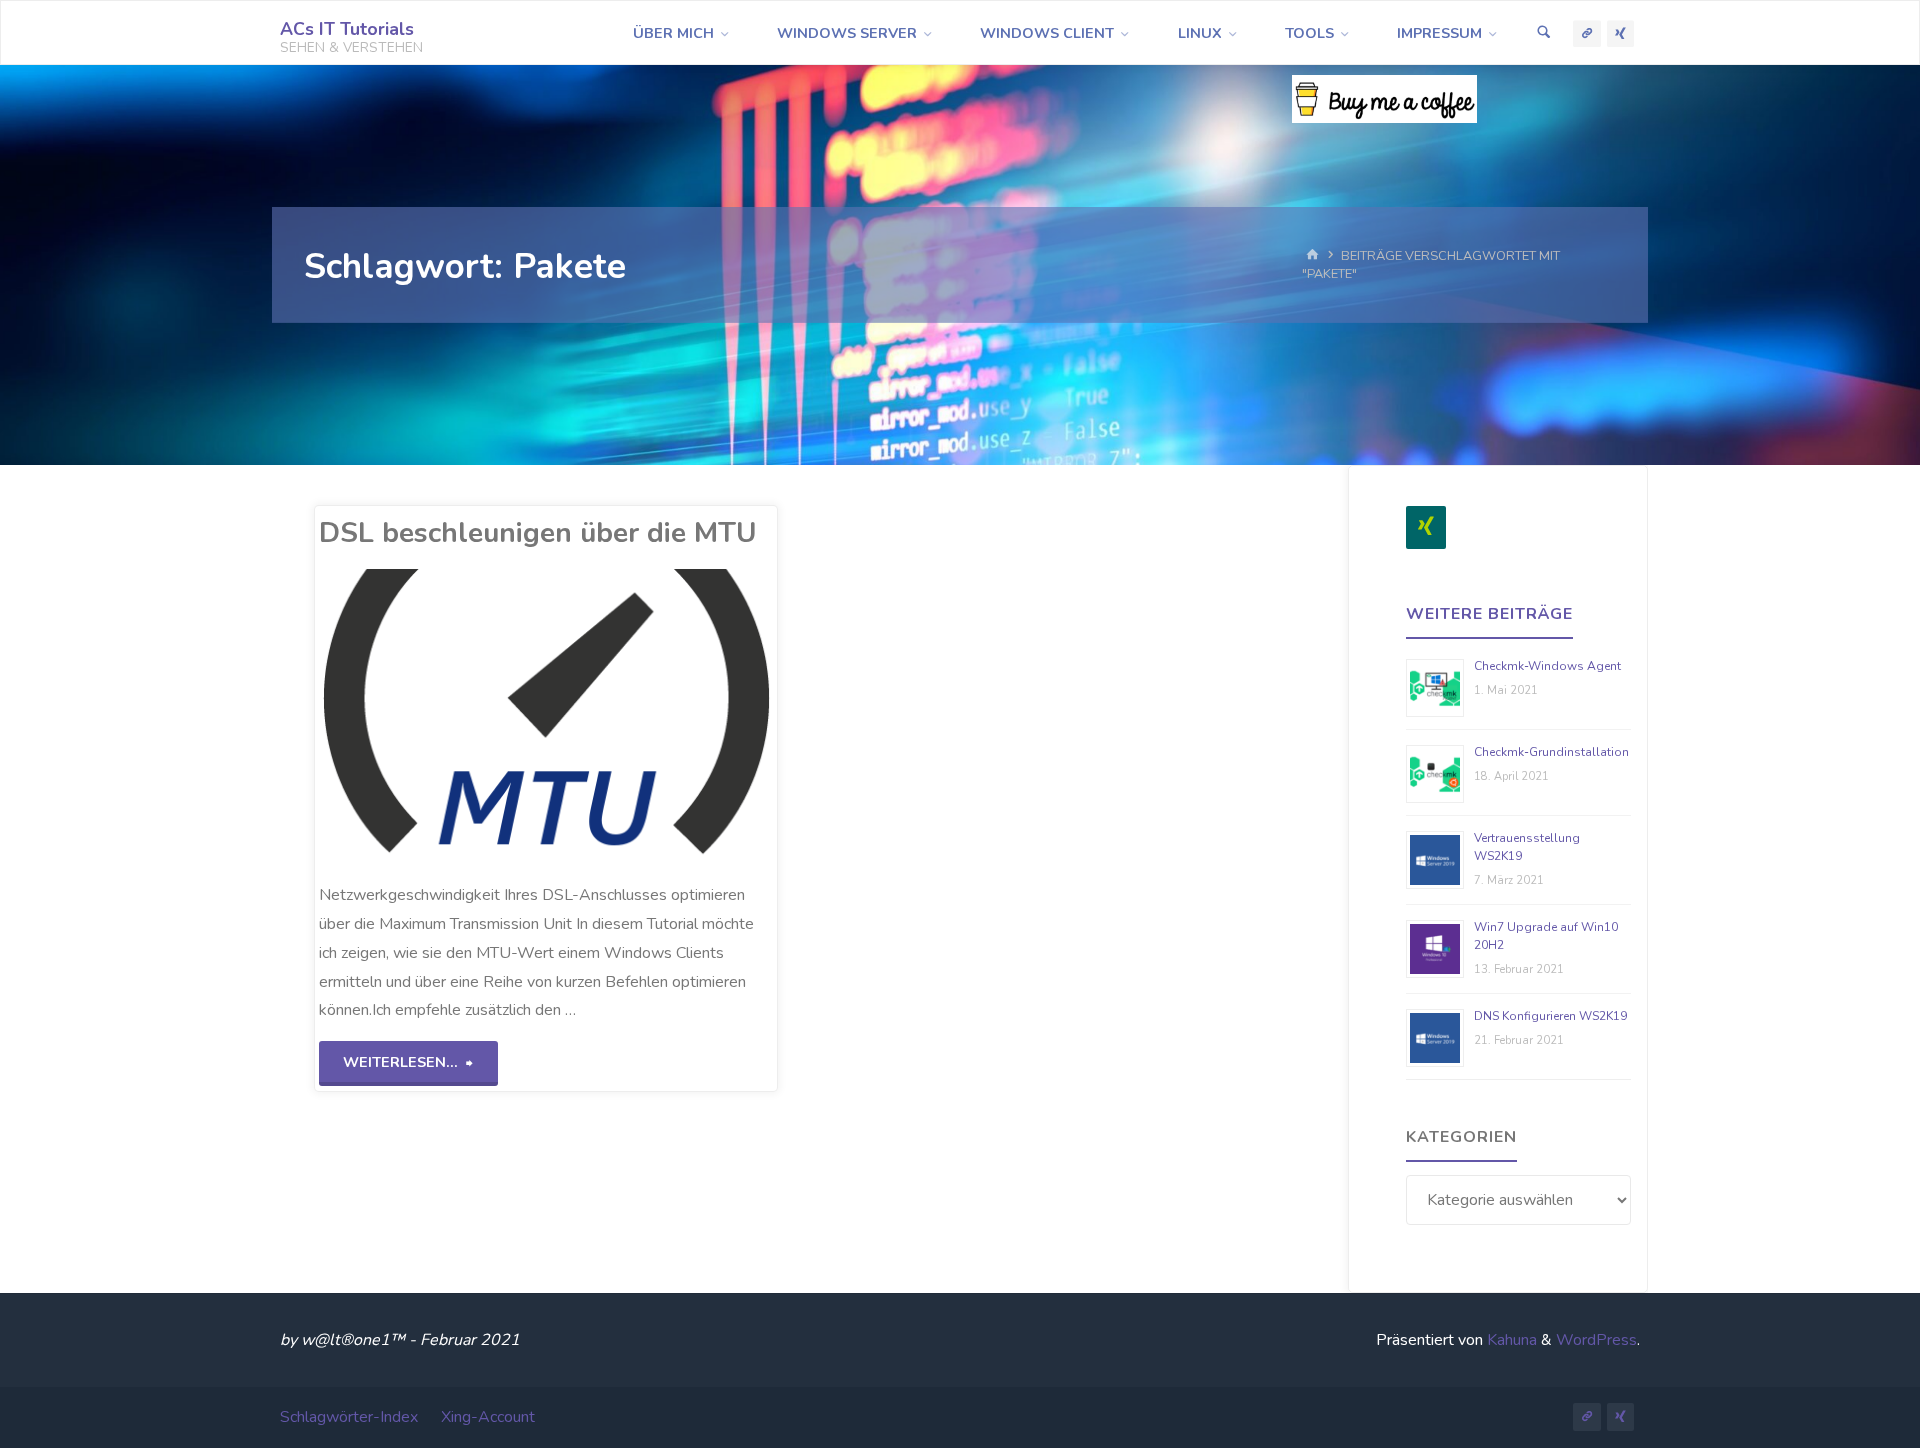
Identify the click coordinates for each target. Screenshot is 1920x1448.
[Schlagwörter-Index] (1587, 34)
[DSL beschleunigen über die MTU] (640, 717)
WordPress (1596, 1340)
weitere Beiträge (1489, 614)
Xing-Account (488, 1417)
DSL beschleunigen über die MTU (538, 533)
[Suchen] (1544, 33)
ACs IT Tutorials (347, 29)
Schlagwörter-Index (349, 1417)
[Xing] (1426, 527)
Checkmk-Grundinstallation (1551, 752)
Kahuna (1510, 1340)
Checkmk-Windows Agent (1547, 666)
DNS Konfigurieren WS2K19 (1550, 1016)
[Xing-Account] (1621, 34)
